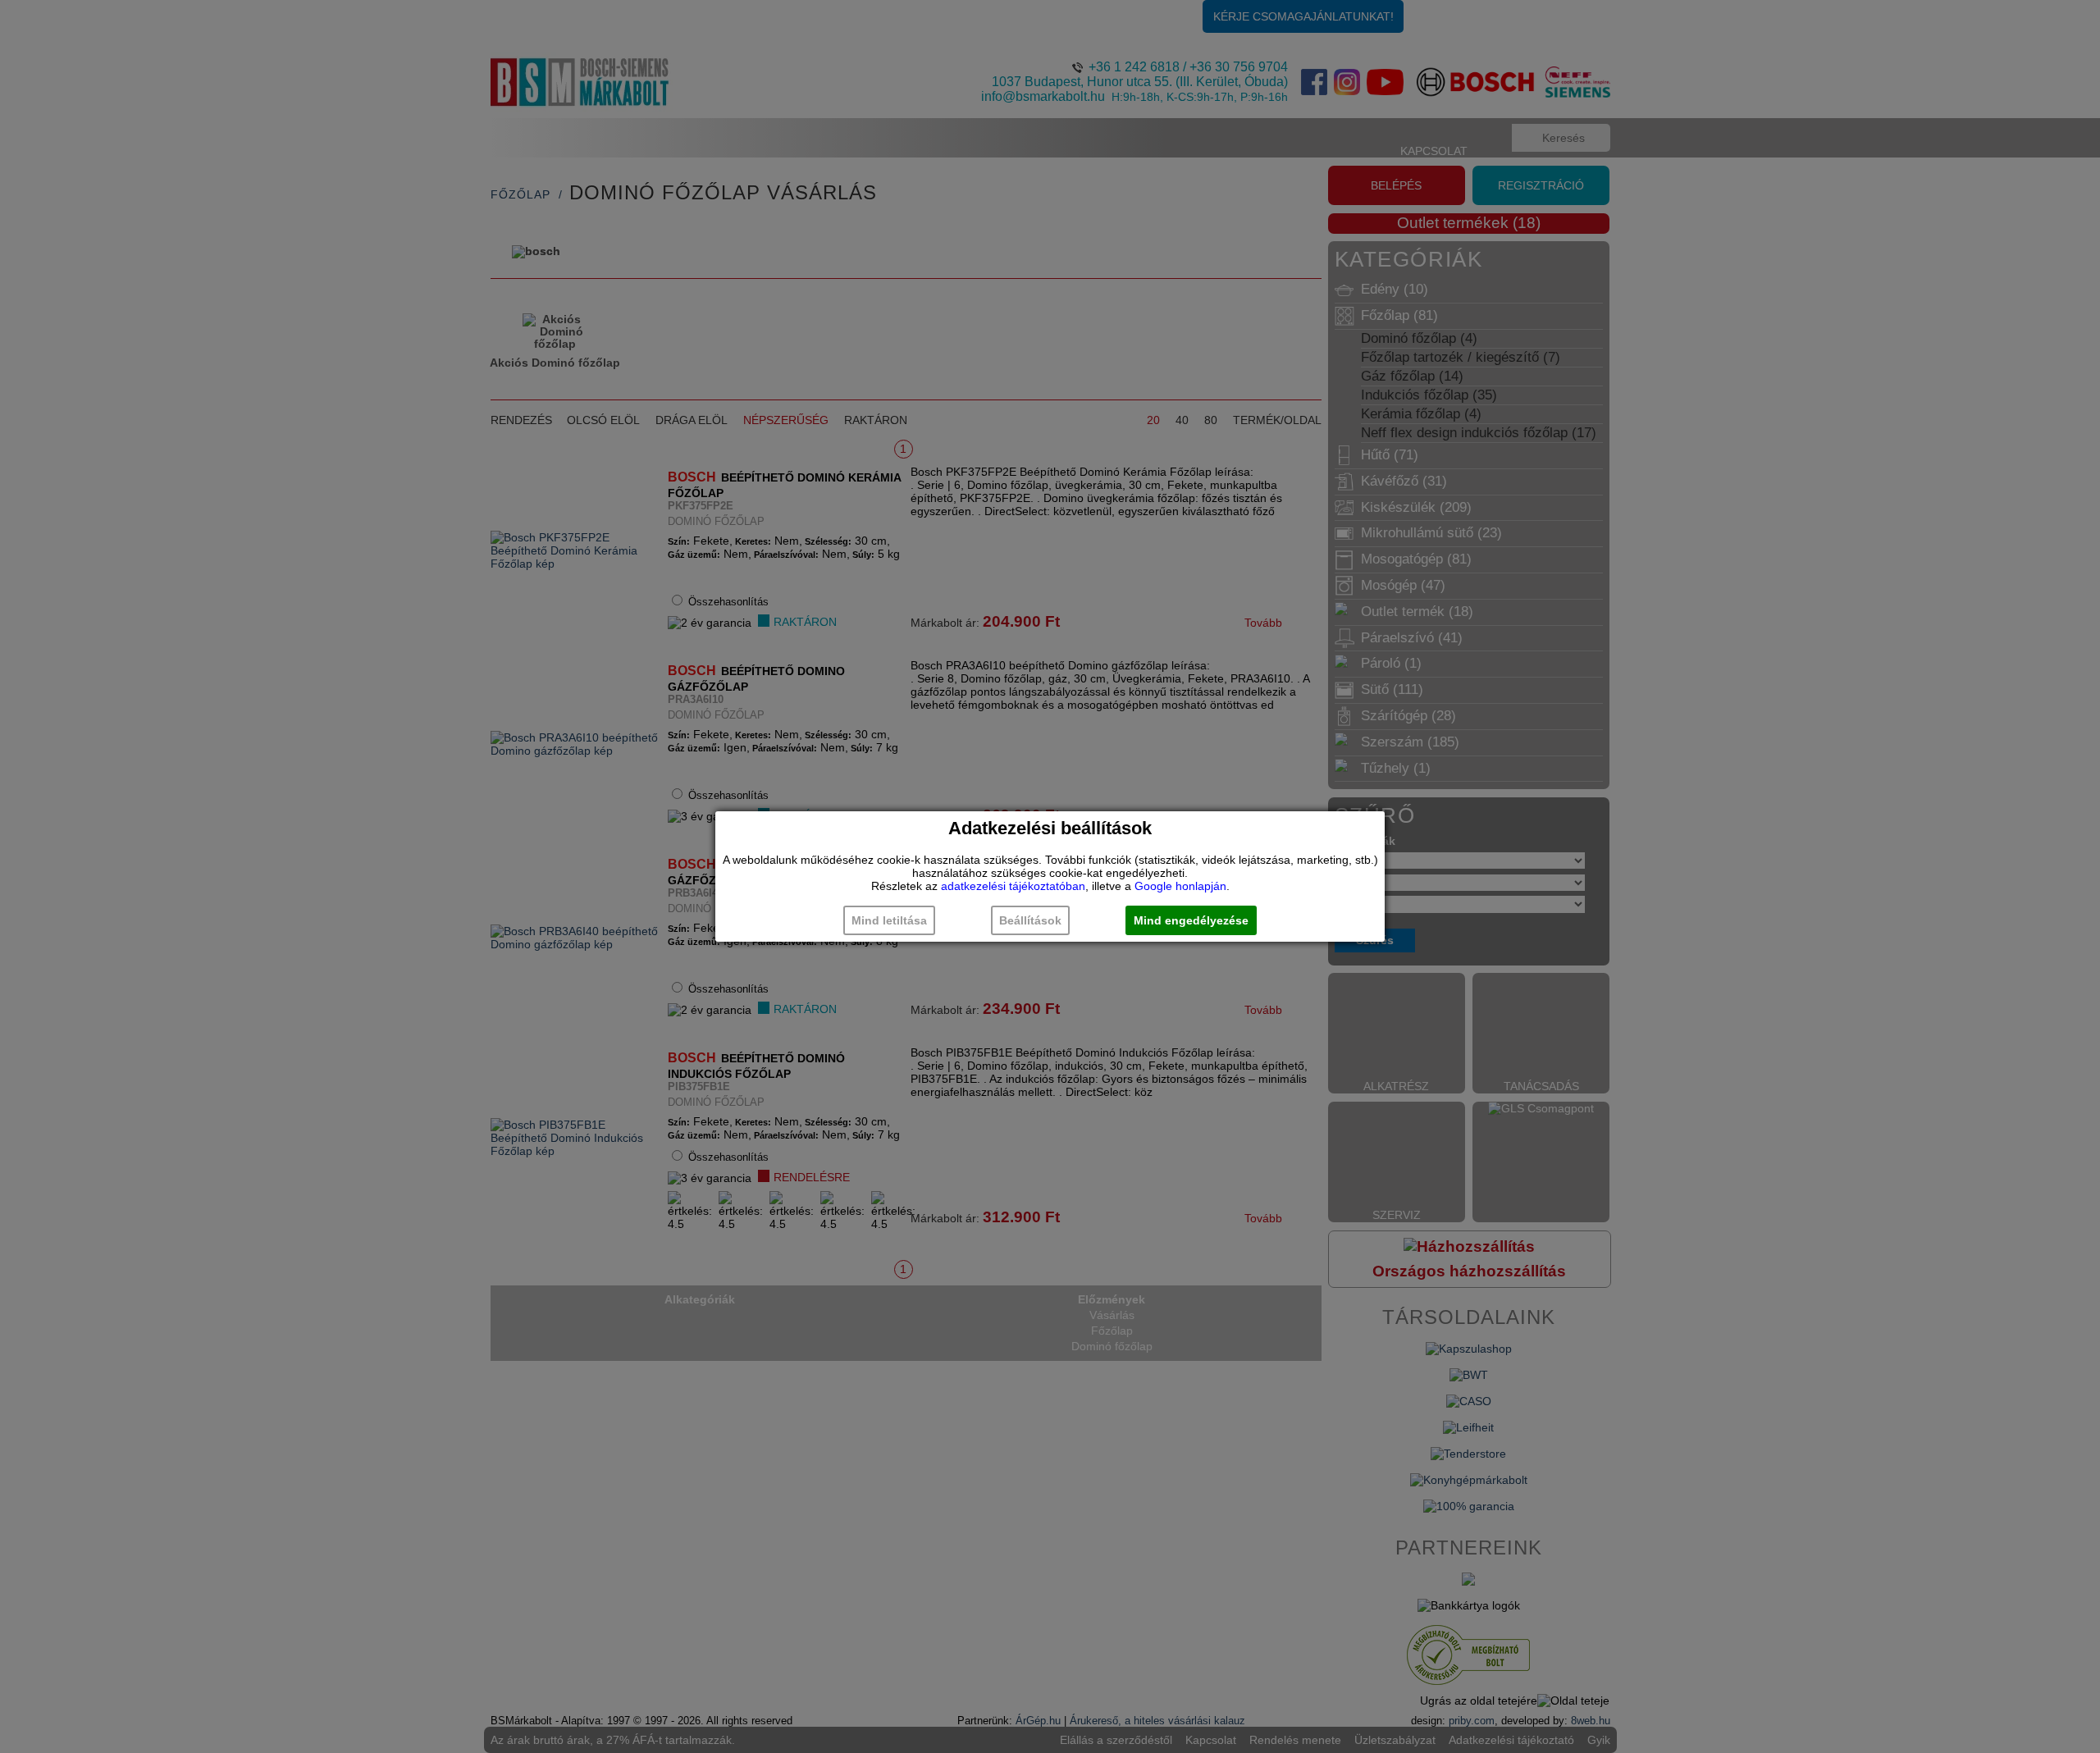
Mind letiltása (889, 920)
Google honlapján (1180, 886)
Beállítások (1030, 920)
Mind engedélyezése (1191, 920)
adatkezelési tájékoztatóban (1013, 886)
